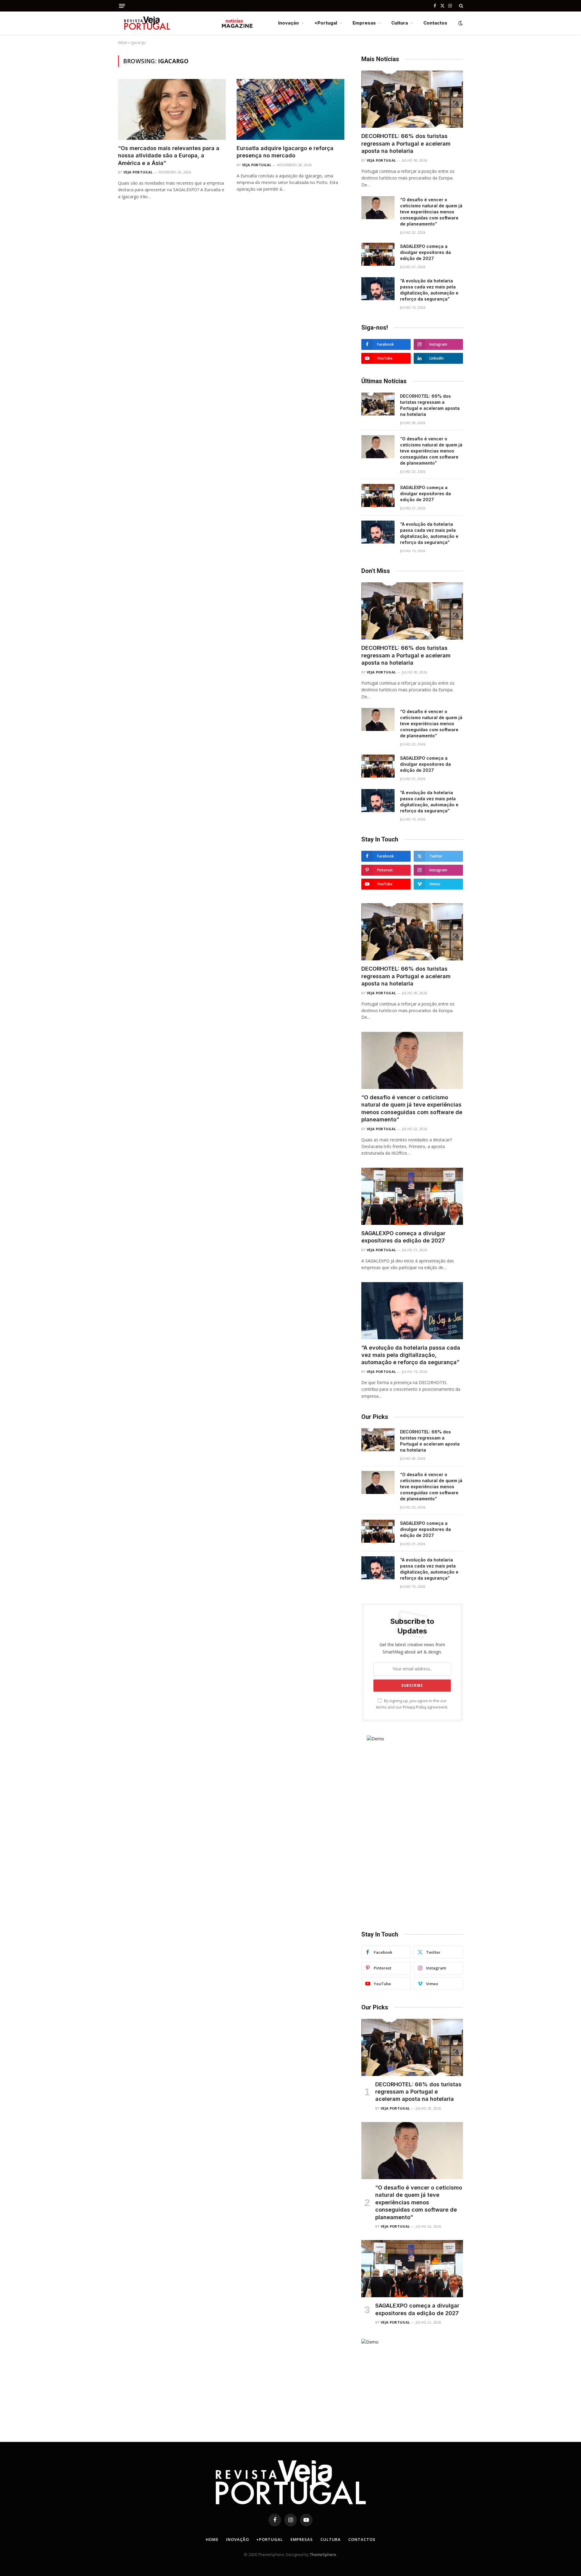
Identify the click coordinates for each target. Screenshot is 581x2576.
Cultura (400, 23)
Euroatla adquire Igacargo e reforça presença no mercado (285, 152)
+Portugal (326, 23)
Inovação (289, 23)
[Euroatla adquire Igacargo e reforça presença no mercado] (290, 109)
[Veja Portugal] (186, 23)
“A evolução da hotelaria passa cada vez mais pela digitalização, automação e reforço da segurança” (429, 290)
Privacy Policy (415, 1707)
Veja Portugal (138, 172)
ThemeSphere (323, 2555)
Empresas (364, 23)
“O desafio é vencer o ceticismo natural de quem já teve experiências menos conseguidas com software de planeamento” (431, 212)
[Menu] (122, 6)
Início (123, 43)
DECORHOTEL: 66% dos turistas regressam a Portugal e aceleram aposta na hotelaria (406, 143)
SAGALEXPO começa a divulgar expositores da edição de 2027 (425, 252)
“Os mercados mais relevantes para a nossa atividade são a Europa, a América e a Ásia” (169, 156)
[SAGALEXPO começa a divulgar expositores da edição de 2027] (378, 254)
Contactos (435, 23)
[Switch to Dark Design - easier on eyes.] (460, 23)
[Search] (460, 6)
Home (212, 2539)
